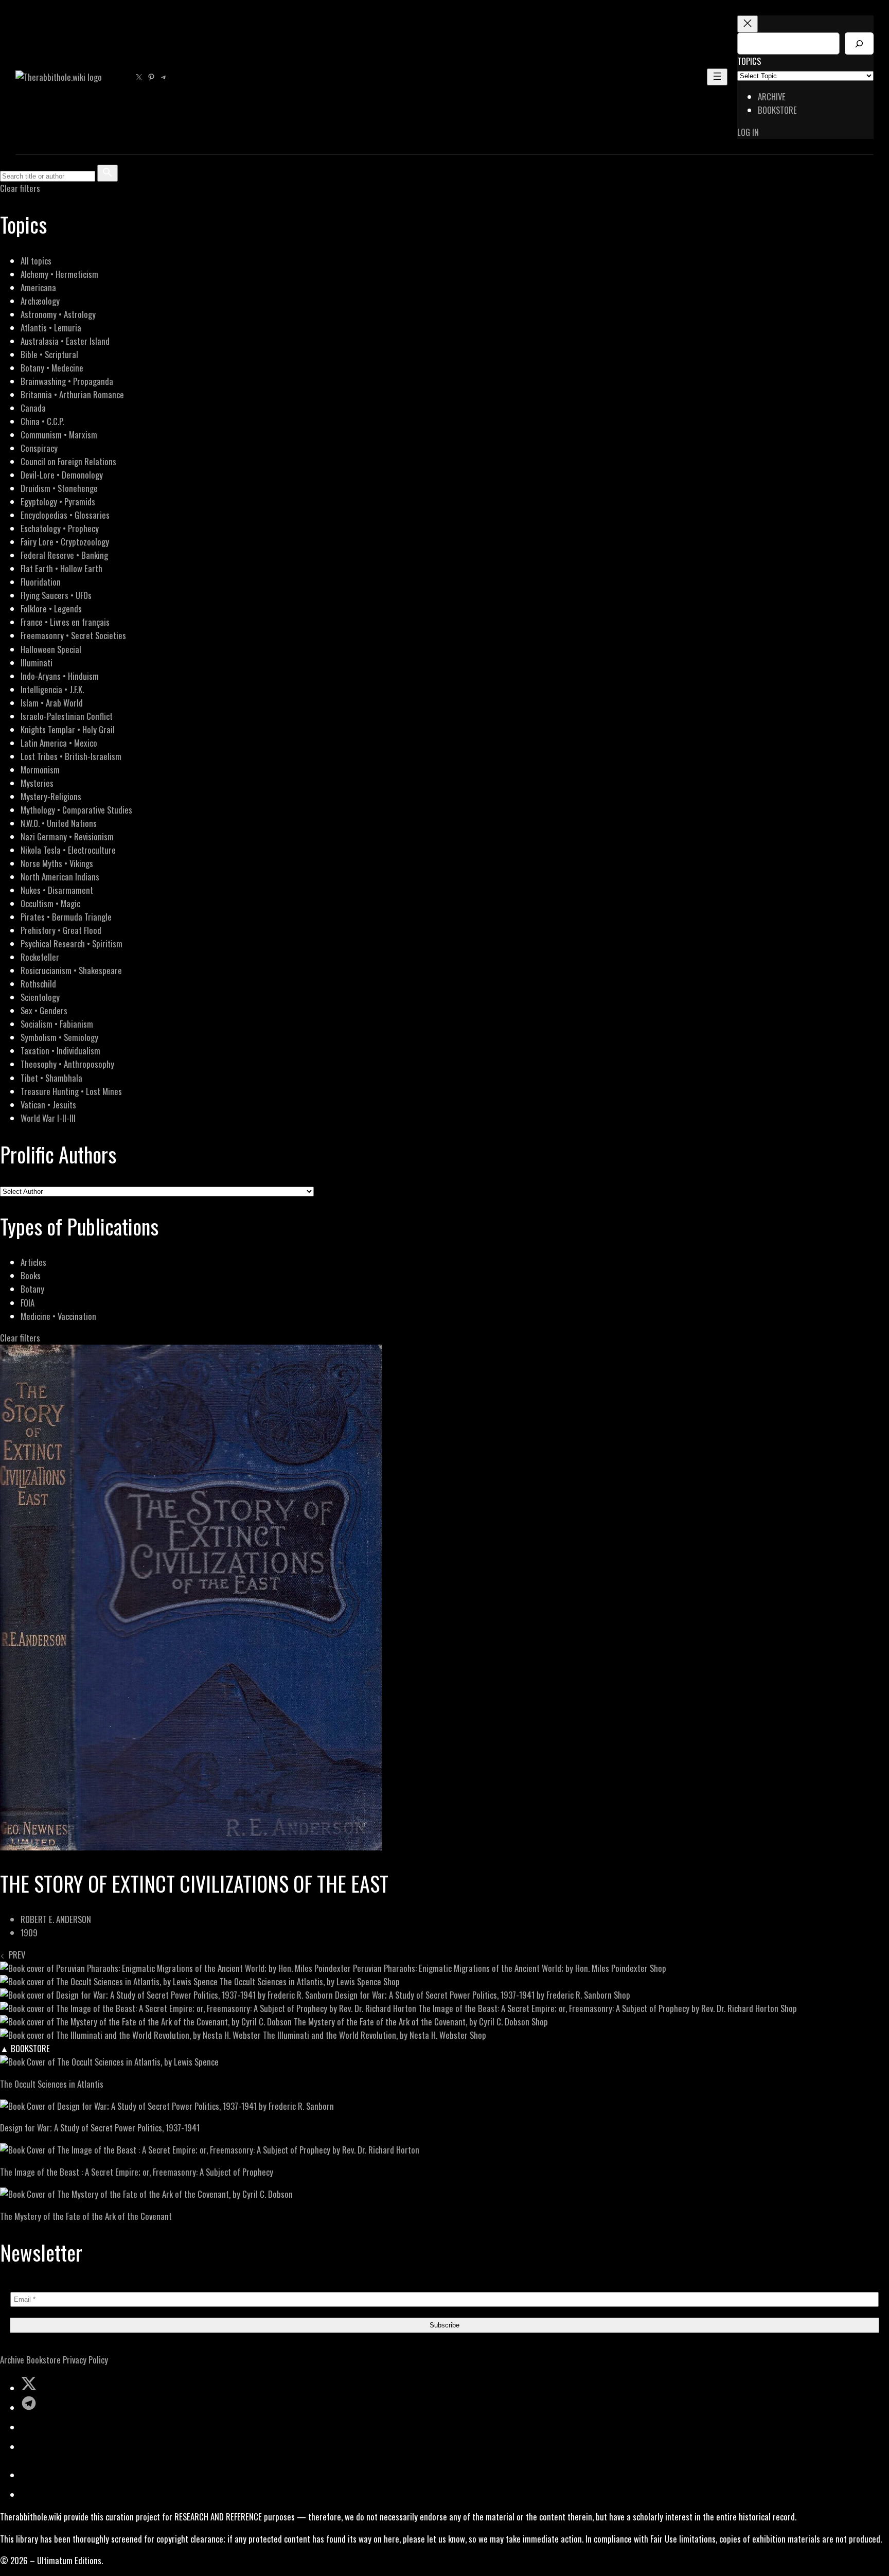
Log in (748, 132)
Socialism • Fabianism (57, 1024)
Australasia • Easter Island (65, 341)
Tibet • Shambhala (51, 1078)
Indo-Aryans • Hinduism (60, 676)
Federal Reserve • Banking (64, 555)
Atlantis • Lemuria (51, 328)
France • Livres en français (65, 622)
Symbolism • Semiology (59, 1037)
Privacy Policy (85, 2360)
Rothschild (38, 984)
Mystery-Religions (51, 796)
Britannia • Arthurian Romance (72, 394)
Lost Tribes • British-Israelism (71, 756)
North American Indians (60, 877)
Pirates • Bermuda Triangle (66, 917)
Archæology (40, 301)
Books (31, 1275)
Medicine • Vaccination (58, 1316)
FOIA (28, 1303)
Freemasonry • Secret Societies (73, 635)
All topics (36, 261)
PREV (15, 1955)
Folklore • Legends (51, 608)
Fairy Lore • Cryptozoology (65, 542)
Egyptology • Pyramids (58, 501)
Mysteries (37, 783)
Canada (33, 408)
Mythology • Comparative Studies (76, 810)
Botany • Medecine (52, 368)
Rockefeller (40, 957)
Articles (33, 1262)
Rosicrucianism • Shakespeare (71, 970)
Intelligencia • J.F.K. (52, 689)
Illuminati (37, 663)
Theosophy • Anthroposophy (67, 1064)
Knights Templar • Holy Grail (68, 729)
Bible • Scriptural (49, 354)
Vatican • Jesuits (48, 1105)
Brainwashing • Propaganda (67, 381)
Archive (12, 2360)
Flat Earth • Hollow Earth (61, 568)
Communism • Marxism (59, 435)
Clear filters (20, 188)
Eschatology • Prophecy (60, 528)
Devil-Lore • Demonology (62, 475)
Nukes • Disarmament (57, 890)
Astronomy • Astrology (58, 314)
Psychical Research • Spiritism (72, 943)
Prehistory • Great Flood (61, 930)
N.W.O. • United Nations (59, 823)
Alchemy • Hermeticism (59, 274)
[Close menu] (748, 24)
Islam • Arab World (52, 703)
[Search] (859, 43)
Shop (658, 1968)
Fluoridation (41, 582)
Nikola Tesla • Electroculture (68, 850)
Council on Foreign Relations (68, 461)
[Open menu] (717, 77)
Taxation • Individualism (60, 1051)
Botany (32, 1289)
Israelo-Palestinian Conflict (67, 716)
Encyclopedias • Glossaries (65, 515)
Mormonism (40, 770)
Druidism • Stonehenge (59, 488)
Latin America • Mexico (59, 743)
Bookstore (43, 2360)
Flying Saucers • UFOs (56, 595)
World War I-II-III (48, 1118)
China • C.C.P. (42, 421)
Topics (749, 61)
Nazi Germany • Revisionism (67, 836)
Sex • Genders (44, 1010)
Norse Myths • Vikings (57, 863)
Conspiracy (39, 448)
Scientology (40, 997)
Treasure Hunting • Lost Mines (71, 1091)
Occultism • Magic (50, 903)
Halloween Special (51, 649)
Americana (38, 287)
